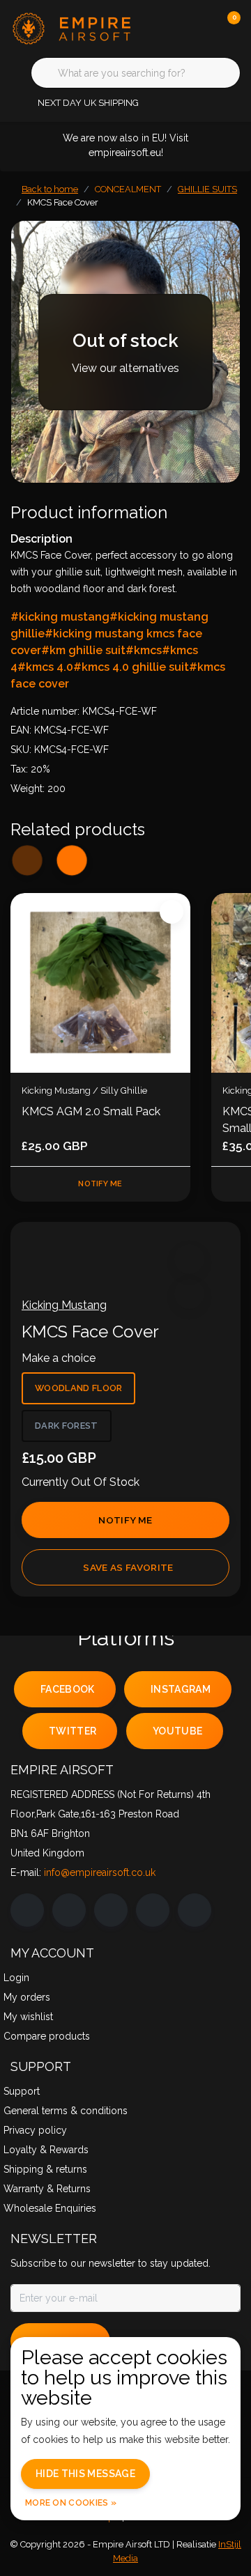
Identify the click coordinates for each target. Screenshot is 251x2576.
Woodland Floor (78, 1388)
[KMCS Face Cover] (125, 352)
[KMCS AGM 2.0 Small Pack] (100, 983)
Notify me (125, 1520)
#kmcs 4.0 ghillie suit (131, 667)
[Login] (174, 28)
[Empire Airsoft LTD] (73, 28)
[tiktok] (195, 1910)
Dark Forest (67, 1426)
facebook (68, 1689)
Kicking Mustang (64, 1305)
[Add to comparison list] (189, 1294)
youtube (177, 1731)
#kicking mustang (60, 617)
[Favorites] (201, 28)
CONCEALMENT (128, 189)
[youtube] (153, 1910)
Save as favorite (128, 1567)
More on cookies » (71, 2503)
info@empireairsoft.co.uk (100, 1872)
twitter (73, 1731)
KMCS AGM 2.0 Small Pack (91, 1111)
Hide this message (85, 2474)
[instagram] (69, 1910)
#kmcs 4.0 (45, 667)
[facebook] (27, 1910)
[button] (189, 1259)
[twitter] (111, 1910)
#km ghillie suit (83, 650)
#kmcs (144, 650)
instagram (181, 1689)
